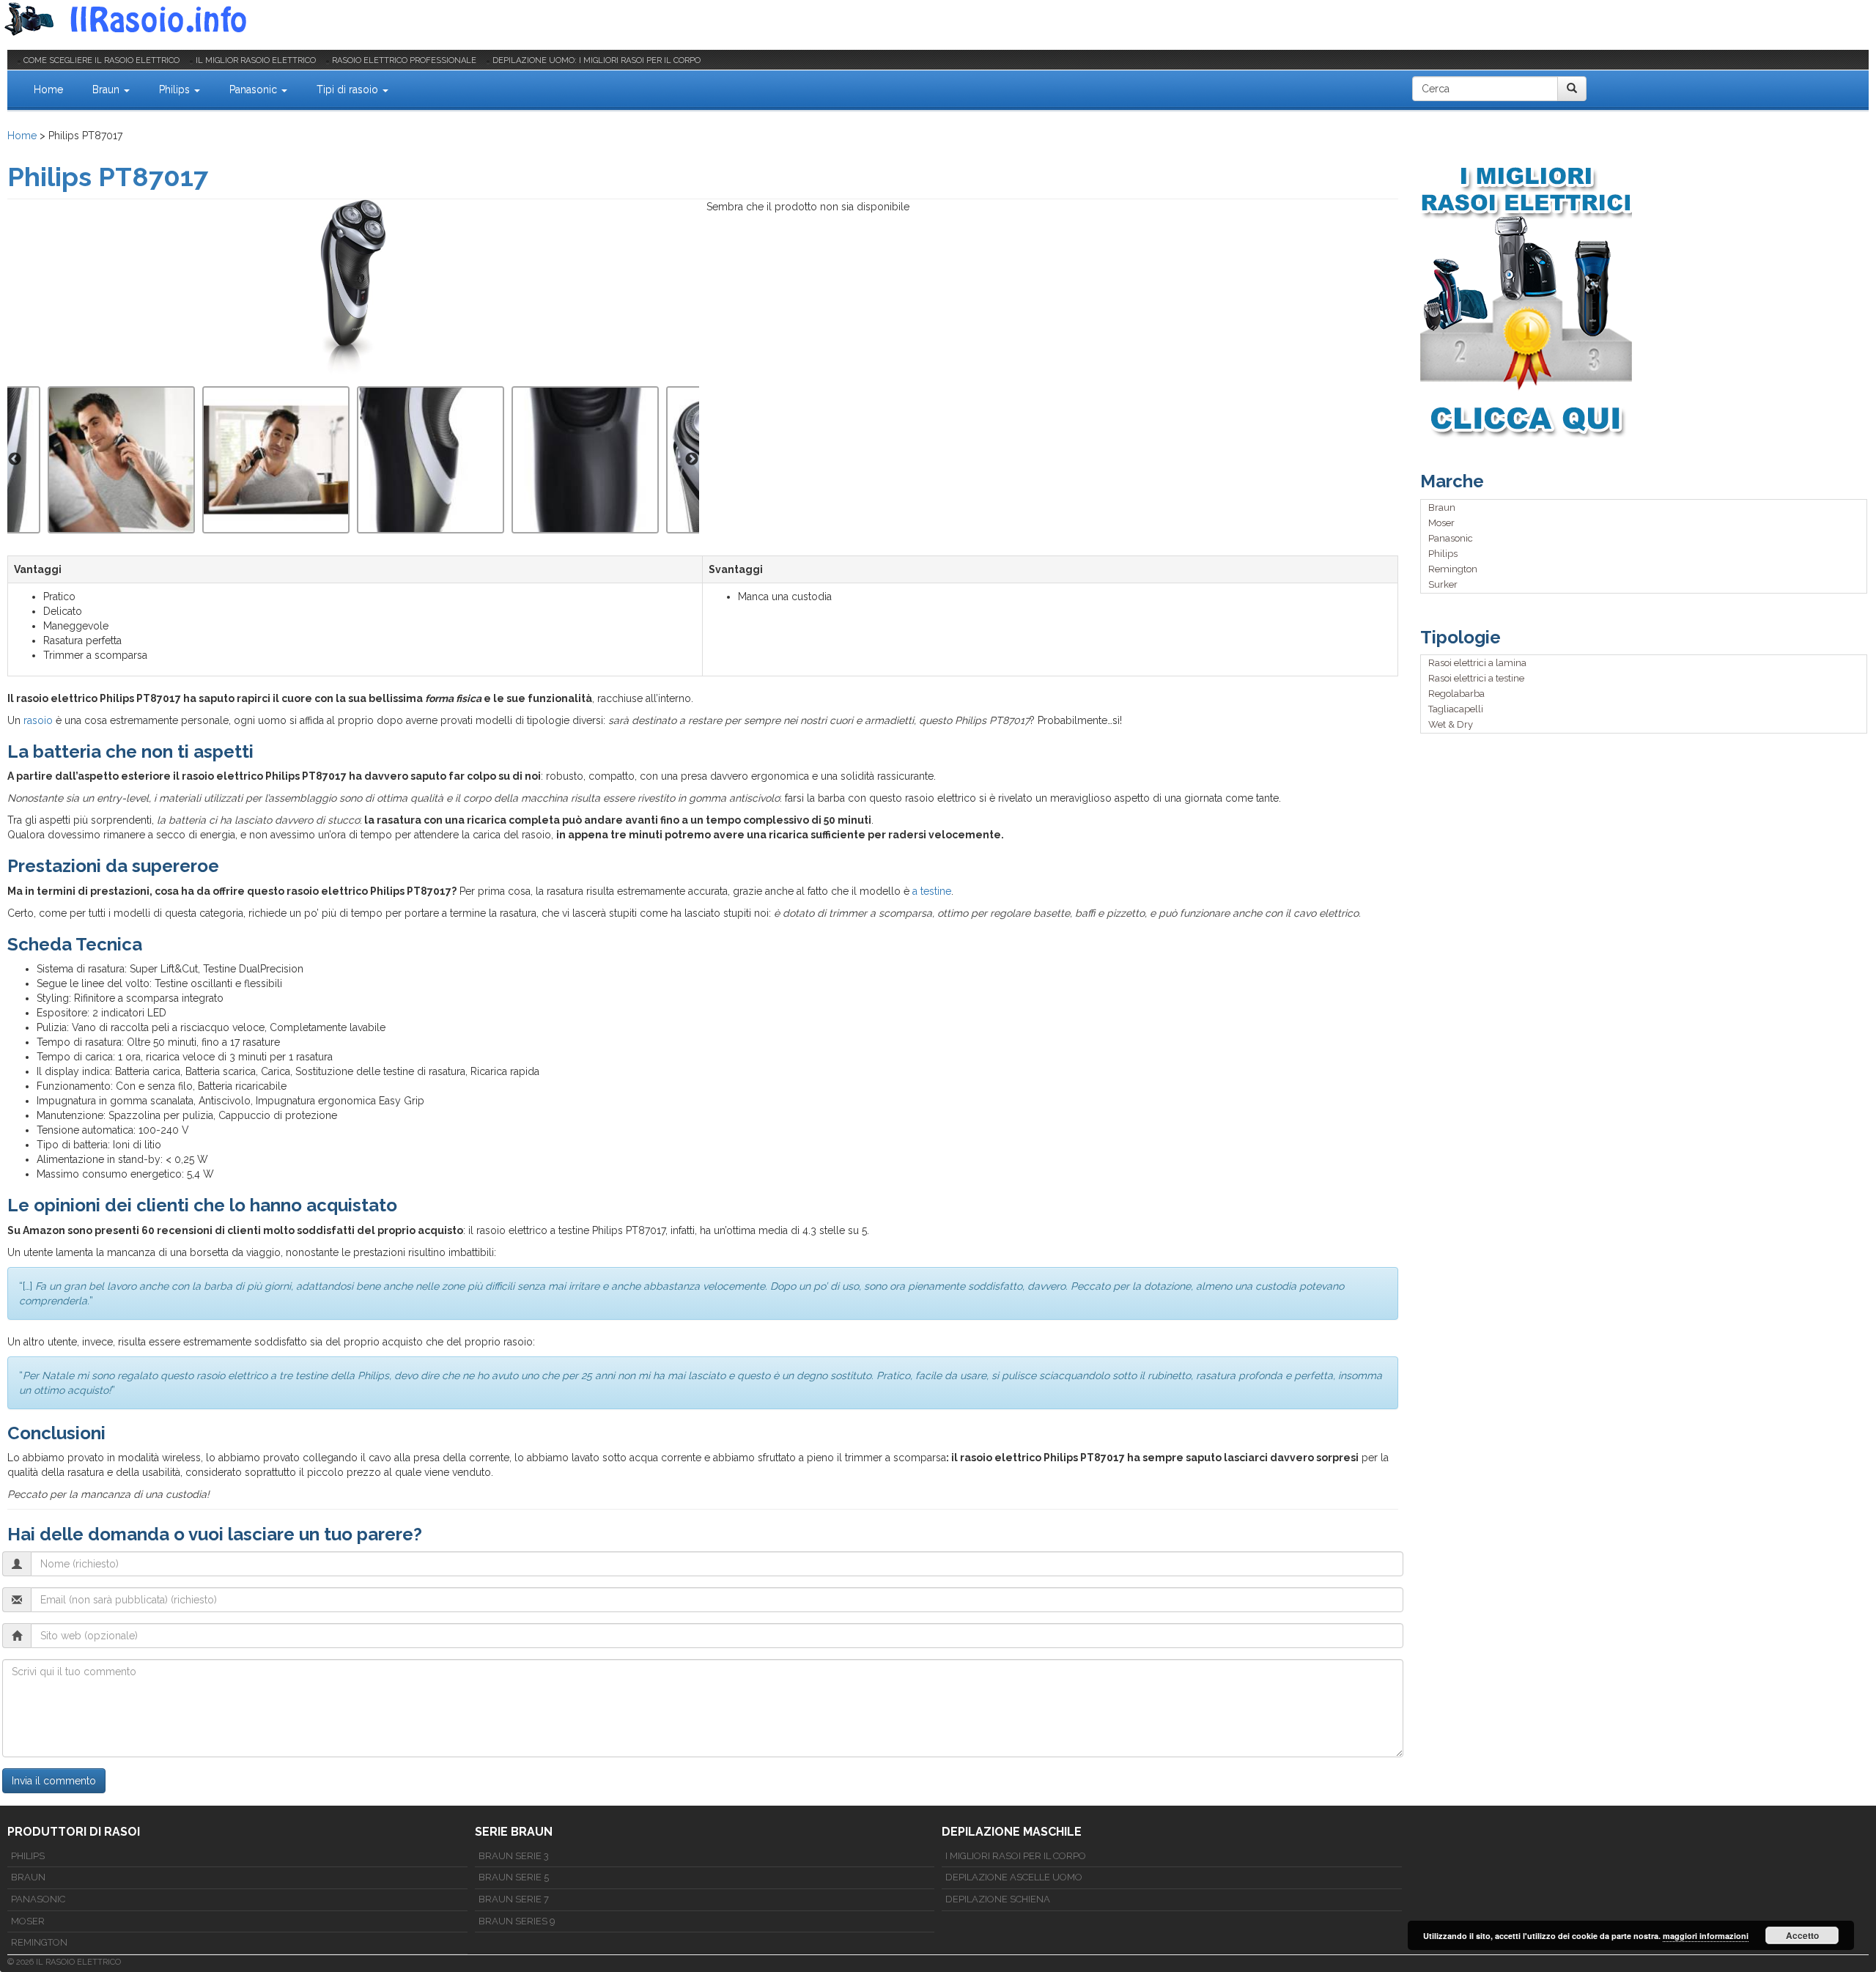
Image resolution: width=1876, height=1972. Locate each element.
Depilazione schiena (998, 1899)
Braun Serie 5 (514, 1877)
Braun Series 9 (517, 1921)
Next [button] (692, 459)
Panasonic (255, 89)
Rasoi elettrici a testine (1476, 678)
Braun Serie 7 (514, 1899)
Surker (1443, 584)
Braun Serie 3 (514, 1856)
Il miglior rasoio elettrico (256, 60)
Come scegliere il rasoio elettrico (101, 60)
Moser (1441, 523)
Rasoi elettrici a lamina (1477, 663)
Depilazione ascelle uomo (1014, 1877)
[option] (431, 460)
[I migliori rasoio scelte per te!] (1645, 300)
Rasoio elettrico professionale (404, 60)
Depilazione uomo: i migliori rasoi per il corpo (597, 60)
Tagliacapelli (1456, 709)
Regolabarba (1456, 694)
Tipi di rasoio (349, 89)
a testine (932, 891)
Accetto (1802, 1935)
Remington (1453, 569)
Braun (107, 89)
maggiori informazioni (1706, 1936)
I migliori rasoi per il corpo (1016, 1856)
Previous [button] (15, 459)
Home (48, 89)
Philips (176, 89)
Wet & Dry (1451, 724)
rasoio (38, 720)
